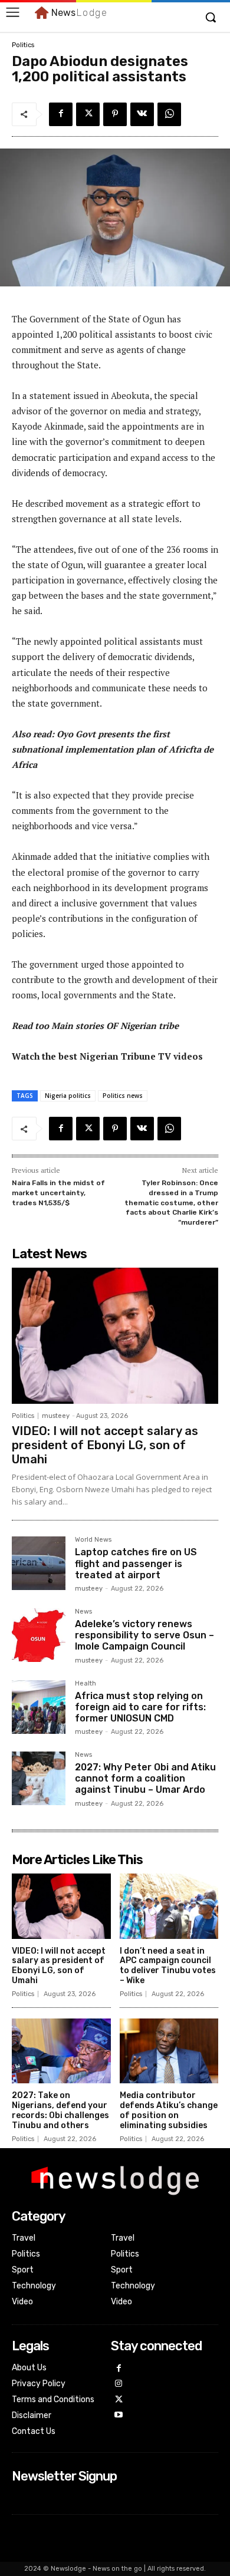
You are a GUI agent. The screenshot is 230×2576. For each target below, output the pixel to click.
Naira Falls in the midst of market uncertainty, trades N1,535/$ (58, 1193)
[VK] (142, 114)
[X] (88, 114)
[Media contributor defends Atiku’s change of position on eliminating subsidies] (169, 2051)
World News (93, 1540)
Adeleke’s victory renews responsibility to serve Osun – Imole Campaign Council (144, 1635)
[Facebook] (61, 114)
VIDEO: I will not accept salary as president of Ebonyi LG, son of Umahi (105, 1445)
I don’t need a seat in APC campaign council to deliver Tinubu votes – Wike (168, 1966)
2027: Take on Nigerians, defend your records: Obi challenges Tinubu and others (60, 2110)
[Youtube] (119, 2415)
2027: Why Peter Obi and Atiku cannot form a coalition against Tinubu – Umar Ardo (145, 1778)
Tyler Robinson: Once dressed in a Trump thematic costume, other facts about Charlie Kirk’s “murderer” (171, 1202)
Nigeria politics (68, 1096)
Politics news (123, 1096)
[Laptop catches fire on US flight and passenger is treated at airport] (39, 1563)
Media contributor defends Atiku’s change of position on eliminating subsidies (169, 2110)
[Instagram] (119, 2384)
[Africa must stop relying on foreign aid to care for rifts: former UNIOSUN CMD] (39, 1707)
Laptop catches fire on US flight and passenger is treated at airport (136, 1563)
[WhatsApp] (169, 114)
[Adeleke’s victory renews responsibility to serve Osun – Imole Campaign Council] (39, 1635)
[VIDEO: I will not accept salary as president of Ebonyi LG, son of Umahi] (115, 1336)
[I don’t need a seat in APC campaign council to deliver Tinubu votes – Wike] (169, 1906)
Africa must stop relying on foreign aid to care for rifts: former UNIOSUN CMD (140, 1707)
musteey (56, 1416)
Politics (23, 45)
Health (86, 1684)
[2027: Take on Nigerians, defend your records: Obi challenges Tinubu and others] (61, 2051)
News (83, 1612)
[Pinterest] (115, 114)
